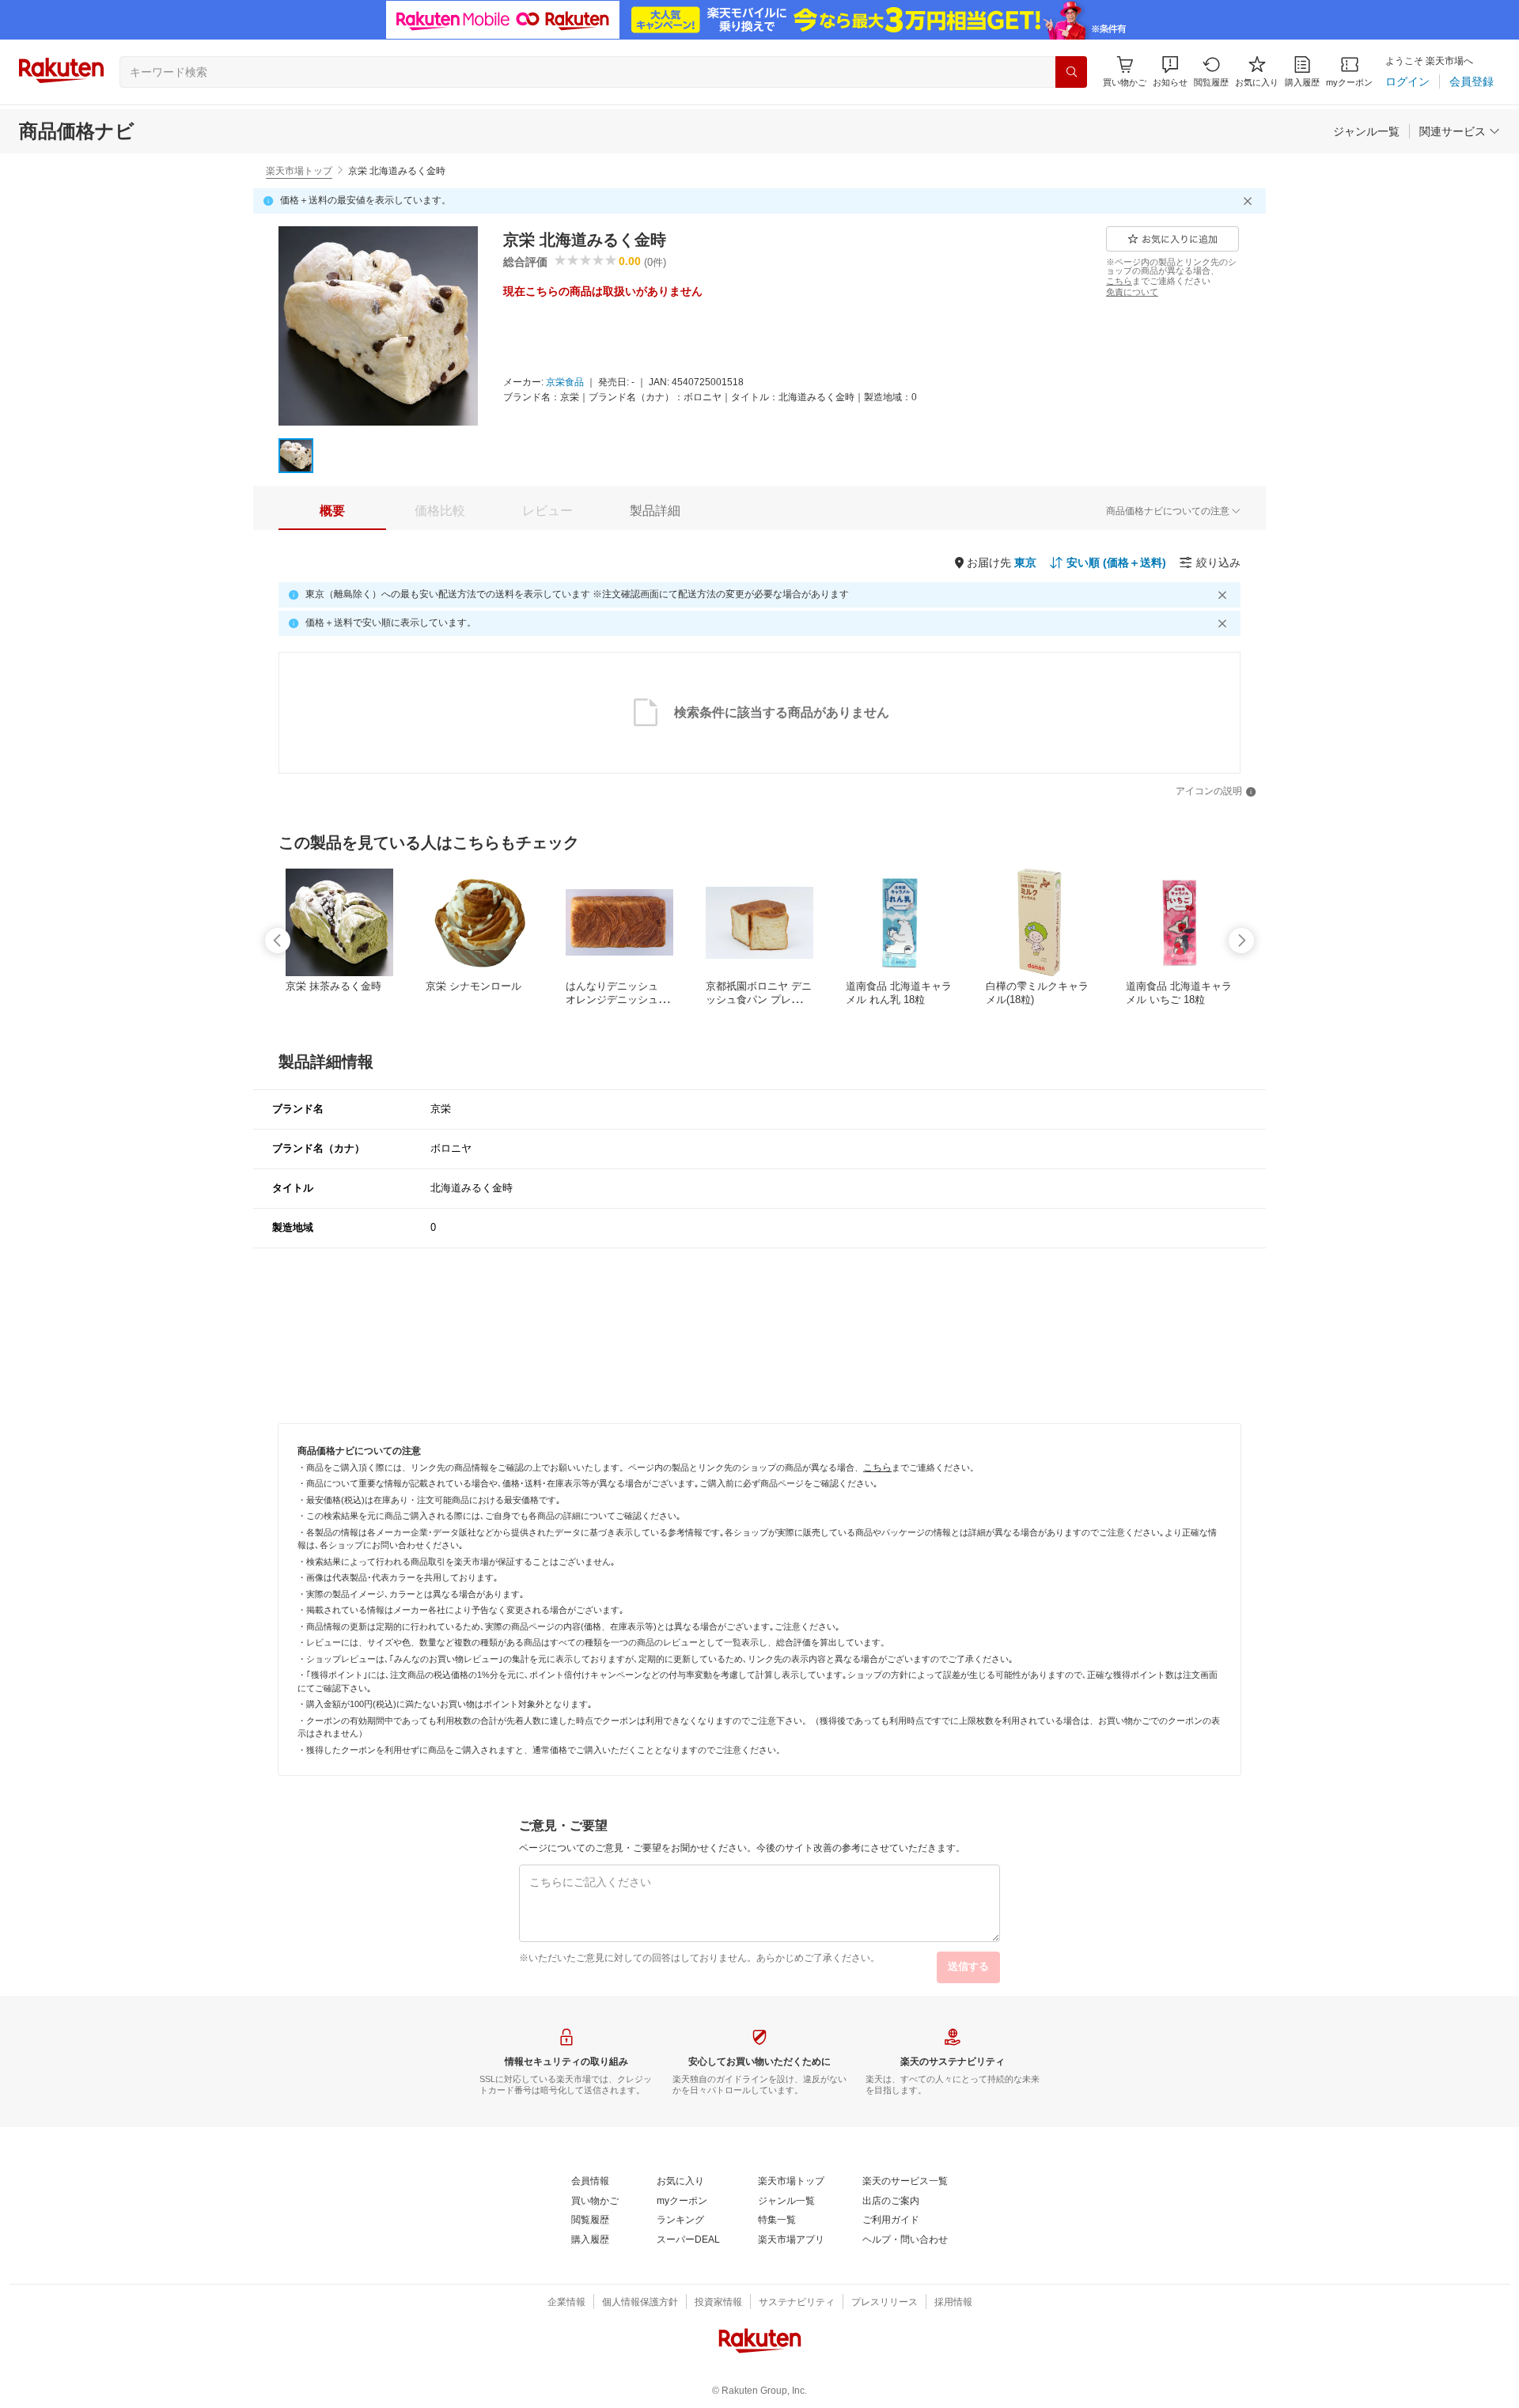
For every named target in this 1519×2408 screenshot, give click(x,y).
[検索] (1071, 72)
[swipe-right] (1241, 941)
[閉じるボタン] (1250, 201)
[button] (1170, 72)
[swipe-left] (278, 941)
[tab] (332, 511)
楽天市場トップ (299, 171)
